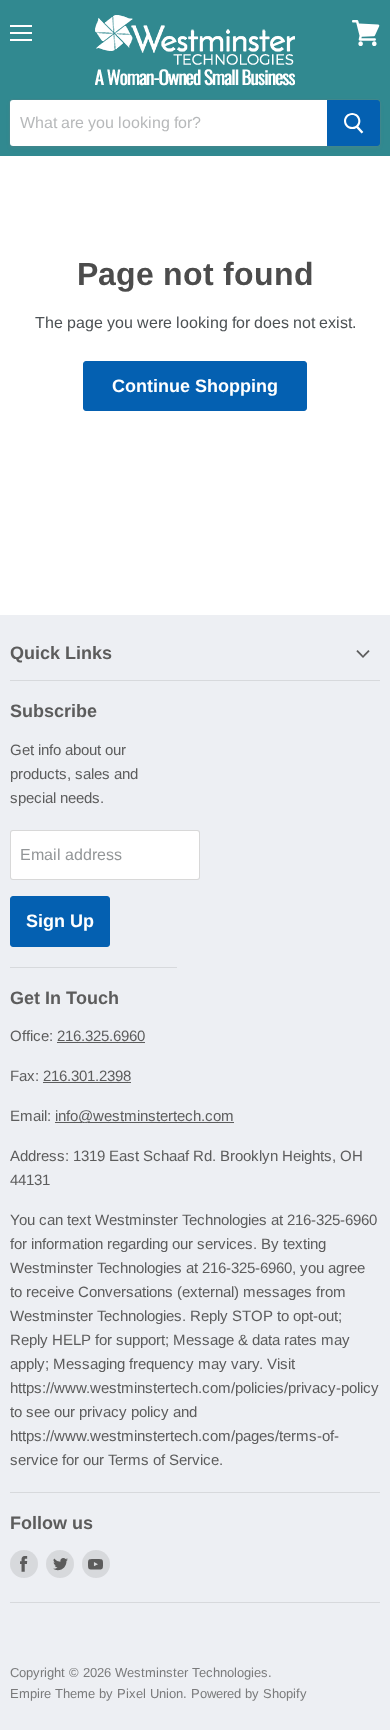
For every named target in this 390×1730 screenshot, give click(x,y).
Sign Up (60, 921)
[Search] (353, 123)
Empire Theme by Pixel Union (96, 1693)
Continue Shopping (195, 386)
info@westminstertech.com (144, 1115)
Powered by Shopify (249, 1693)
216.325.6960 (101, 1035)
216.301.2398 (87, 1075)
